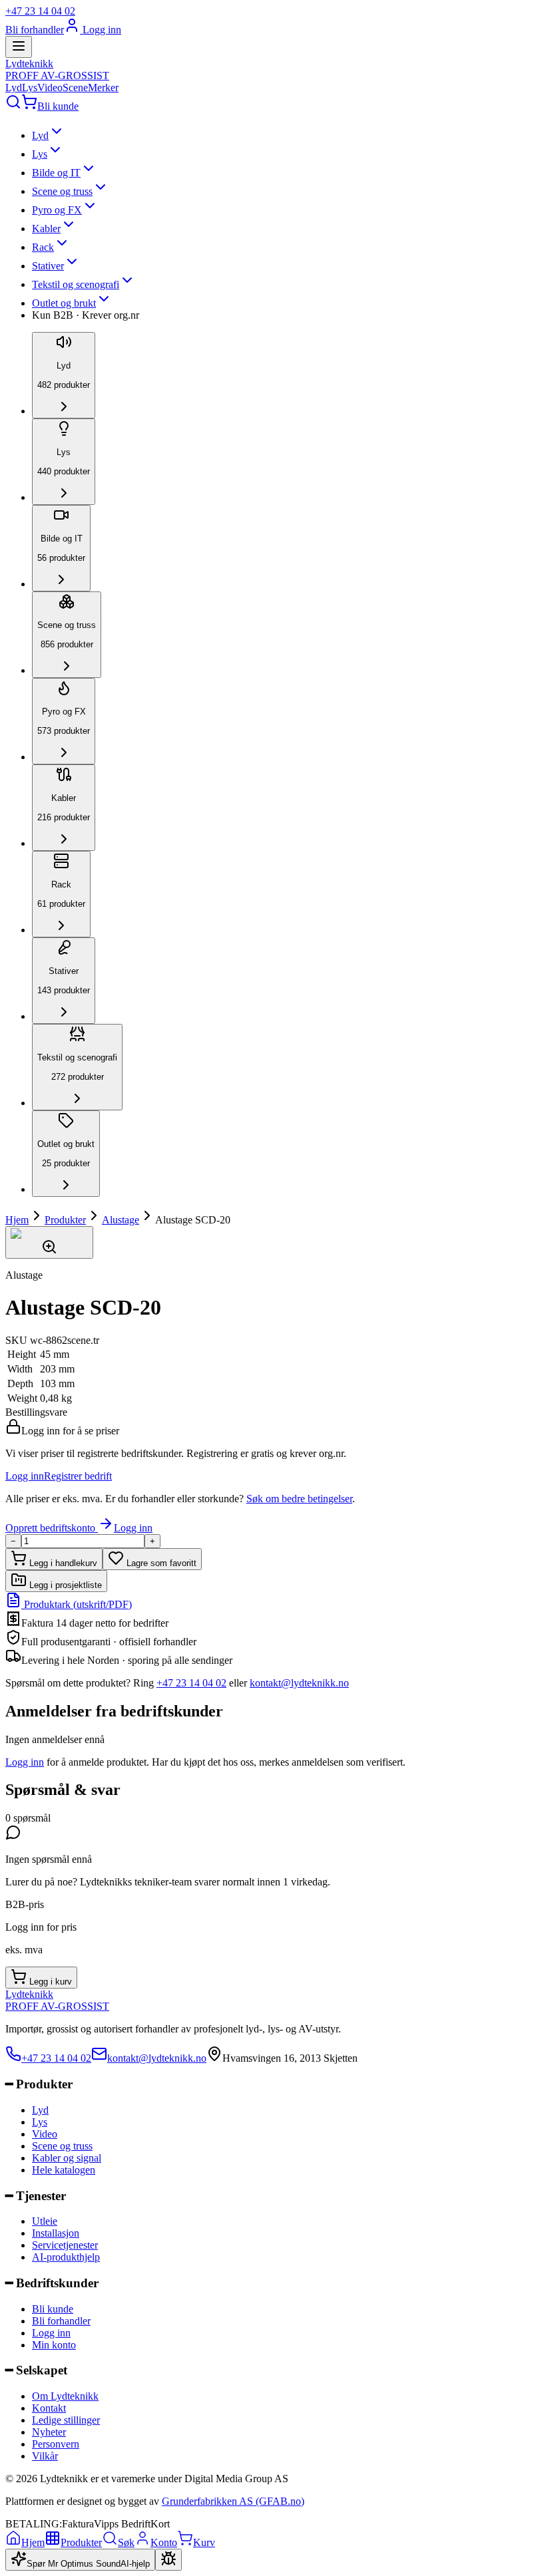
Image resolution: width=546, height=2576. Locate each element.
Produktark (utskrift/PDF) (77, 1604)
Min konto (54, 2345)
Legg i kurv (49, 1982)
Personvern (56, 2444)
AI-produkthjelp (66, 2257)
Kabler (46, 229)
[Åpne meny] (19, 47)
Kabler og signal (67, 2158)
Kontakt (49, 2408)
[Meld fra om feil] (168, 2560)
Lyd (14, 87)
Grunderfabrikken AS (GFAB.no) (233, 2501)
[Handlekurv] (29, 106)
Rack (43, 247)
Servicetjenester (65, 2245)
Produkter (65, 1220)
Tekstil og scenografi (76, 284)
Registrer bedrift (78, 1476)
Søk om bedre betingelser (299, 1499)
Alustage (121, 1220)
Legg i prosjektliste (64, 1585)
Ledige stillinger (66, 2420)
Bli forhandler (35, 30)
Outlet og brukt (64, 303)
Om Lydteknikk (65, 2396)
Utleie (45, 2221)
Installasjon (56, 2233)
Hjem (17, 1220)
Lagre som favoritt (160, 1563)
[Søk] (13, 106)
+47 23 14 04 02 (40, 11)
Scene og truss (62, 191)
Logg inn (101, 30)
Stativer (48, 266)
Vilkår (45, 2456)
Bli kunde (58, 106)
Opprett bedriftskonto (52, 1528)
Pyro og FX (57, 210)
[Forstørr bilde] (49, 1242)
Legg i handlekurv (62, 1563)
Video (50, 87)
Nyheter (49, 2432)
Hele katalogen (64, 2170)
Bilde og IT (56, 173)
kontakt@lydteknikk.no (299, 1683)
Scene (75, 87)
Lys (30, 87)
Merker (103, 87)
